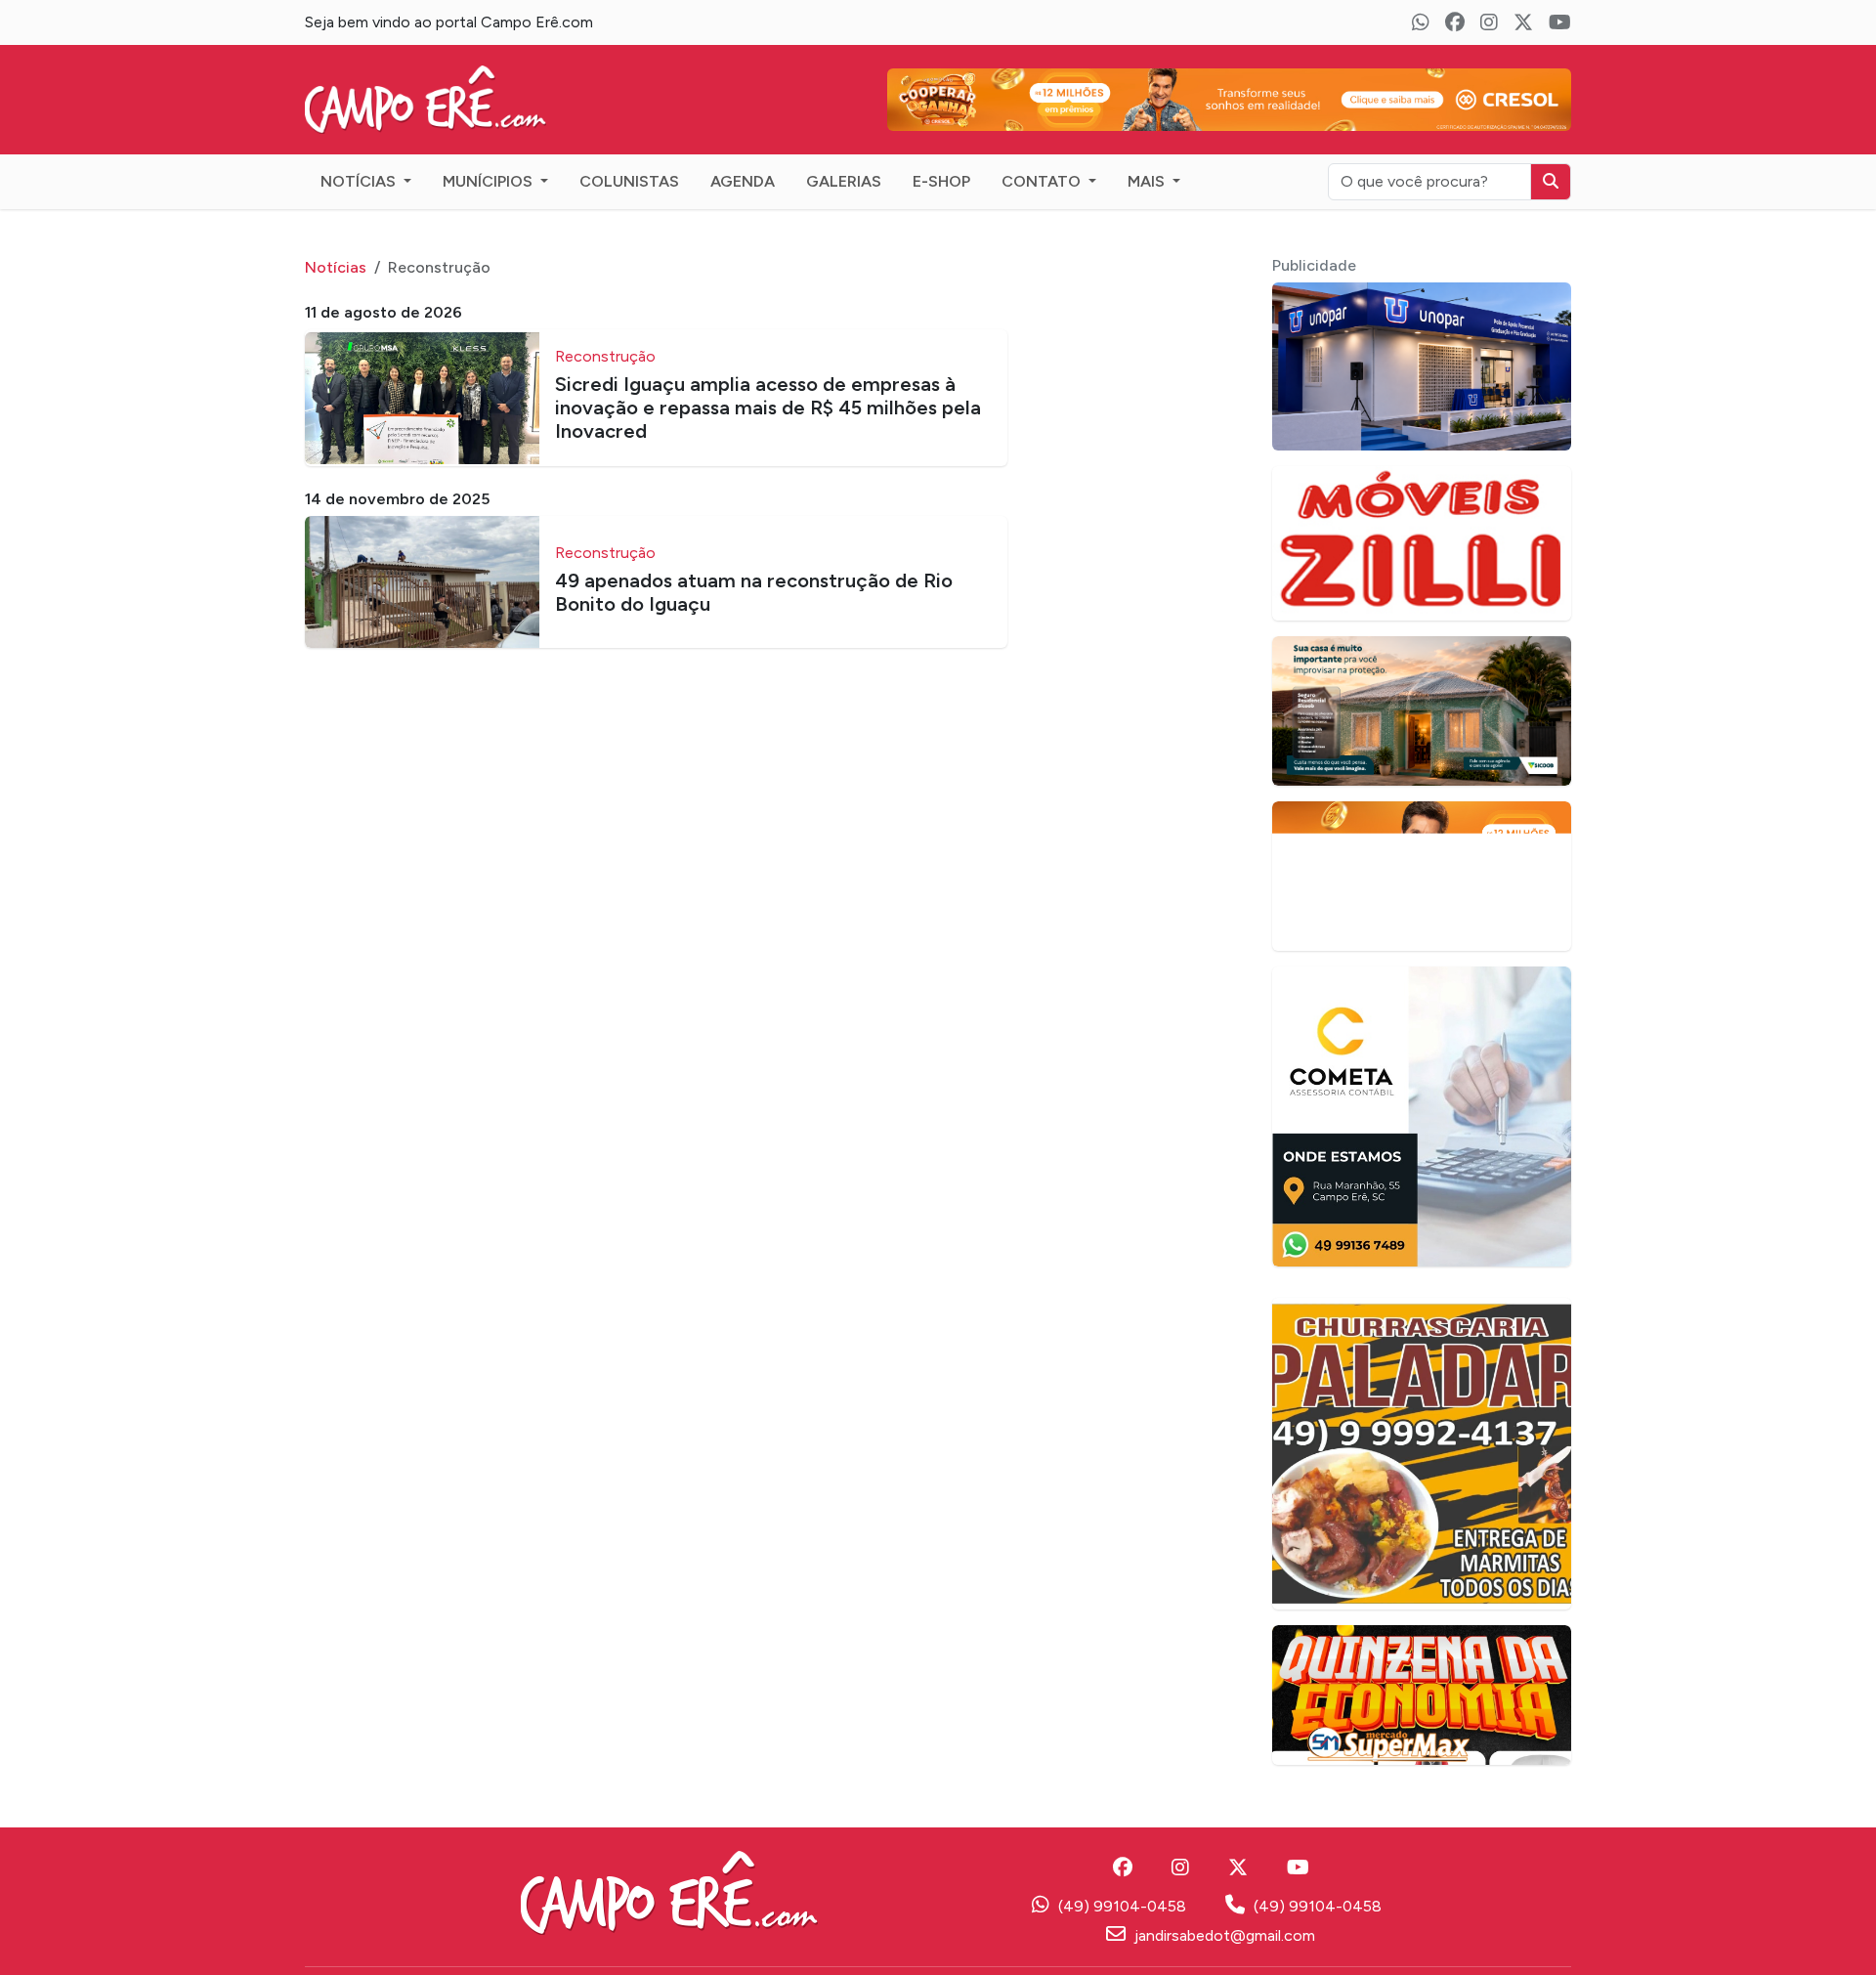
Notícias (360, 181)
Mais (1148, 181)
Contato (1043, 181)
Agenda (743, 181)
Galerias (844, 181)
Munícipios (490, 181)
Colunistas (629, 181)
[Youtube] (1560, 22)
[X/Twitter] (1523, 22)
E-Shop (941, 181)
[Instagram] (1489, 22)
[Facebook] (1455, 22)
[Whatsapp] (1421, 22)
